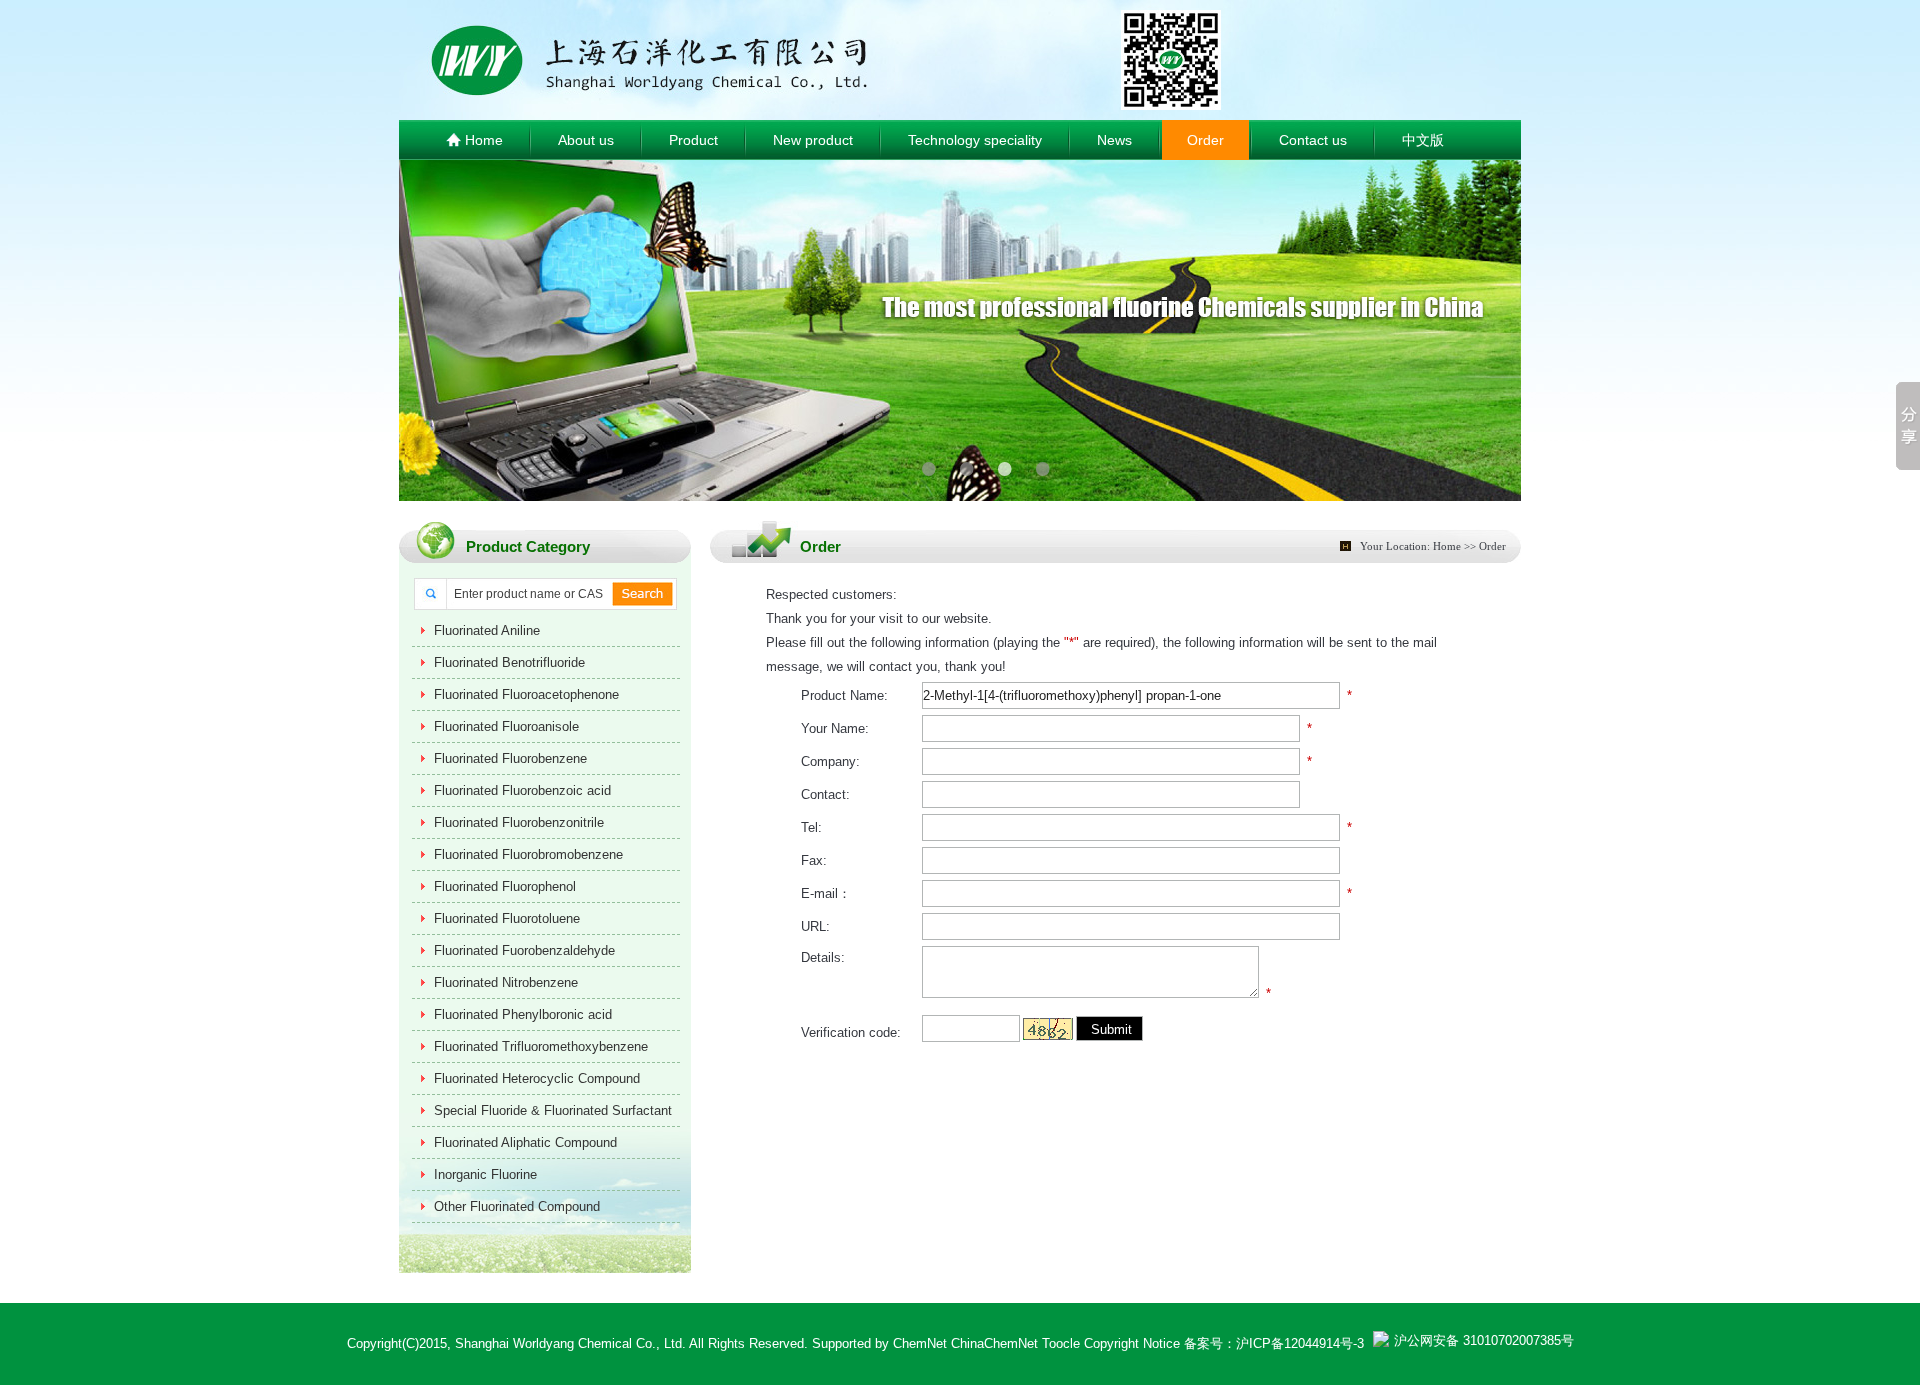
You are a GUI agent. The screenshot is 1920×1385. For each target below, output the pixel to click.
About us (586, 140)
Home (482, 140)
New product (813, 140)
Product (693, 140)
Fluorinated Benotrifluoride (509, 662)
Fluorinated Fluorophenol (505, 886)
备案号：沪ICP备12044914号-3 (1274, 1343)
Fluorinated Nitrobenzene (506, 982)
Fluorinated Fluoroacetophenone (526, 694)
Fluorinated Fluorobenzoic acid (522, 790)
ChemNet (920, 1343)
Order (1205, 140)
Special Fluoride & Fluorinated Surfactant (553, 1110)
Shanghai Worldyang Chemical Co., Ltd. (570, 1343)
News (1114, 140)
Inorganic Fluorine (485, 1174)
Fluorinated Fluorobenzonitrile (519, 822)
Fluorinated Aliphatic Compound (525, 1142)
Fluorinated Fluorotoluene (507, 918)
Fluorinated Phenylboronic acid (523, 1014)
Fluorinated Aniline (487, 630)
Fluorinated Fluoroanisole (506, 726)
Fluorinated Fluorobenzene (510, 758)
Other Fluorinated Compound (517, 1206)
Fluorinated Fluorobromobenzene (528, 854)
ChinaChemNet (994, 1343)
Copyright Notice (1132, 1343)
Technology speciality (975, 140)
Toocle (1061, 1343)
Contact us (1313, 140)
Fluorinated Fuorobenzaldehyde (524, 950)
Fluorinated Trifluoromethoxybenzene (541, 1046)
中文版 (1423, 140)
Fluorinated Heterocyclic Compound (537, 1078)
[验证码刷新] (1048, 1029)
